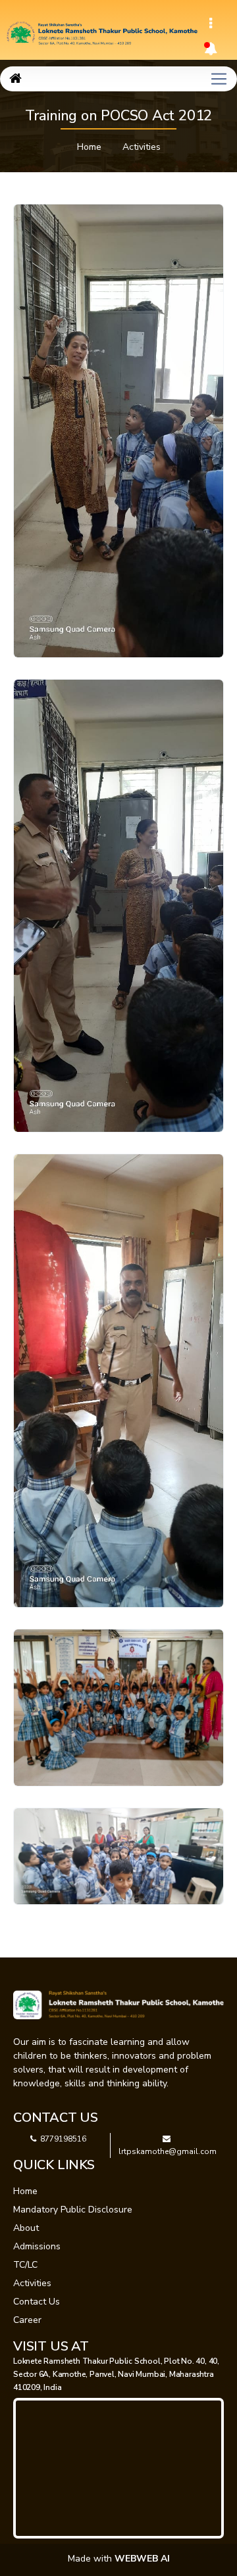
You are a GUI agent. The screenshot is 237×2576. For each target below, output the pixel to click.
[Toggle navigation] (211, 24)
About (26, 2228)
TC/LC (25, 2265)
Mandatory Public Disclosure (73, 2210)
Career (27, 2320)
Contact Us (37, 2302)
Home (89, 147)
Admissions (37, 2246)
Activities (142, 147)
